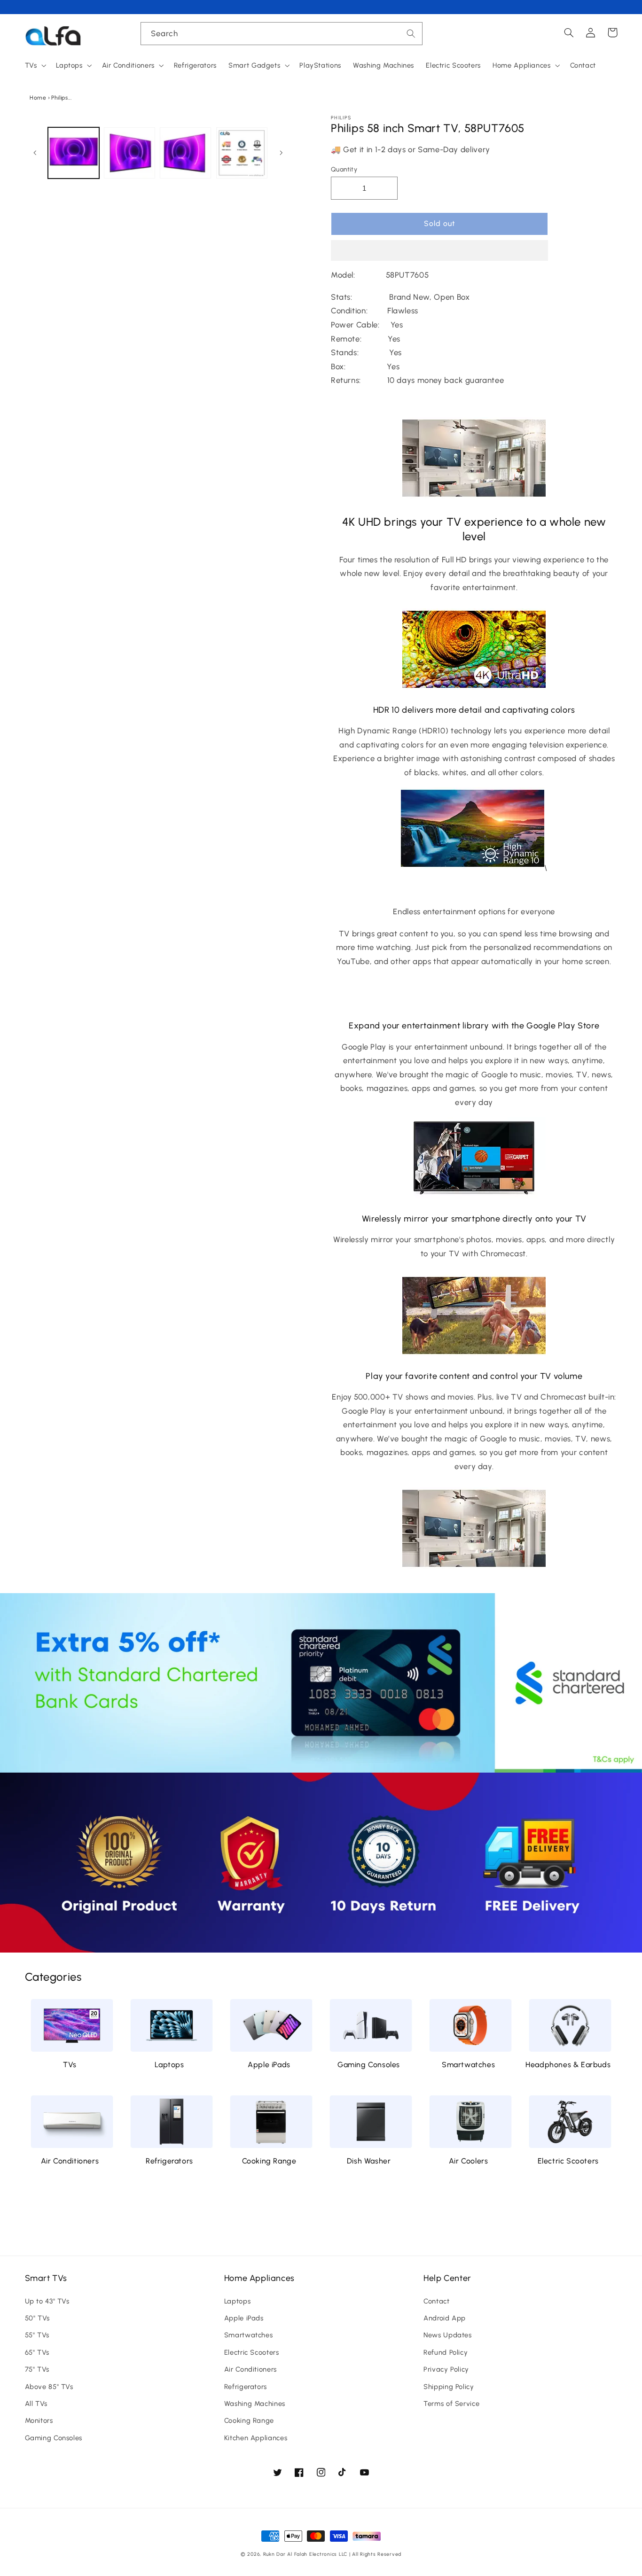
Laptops (169, 2065)
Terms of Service (451, 2404)
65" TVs (37, 2352)
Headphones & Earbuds (568, 2065)
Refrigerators (169, 2161)
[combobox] (282, 34)
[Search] (411, 33)
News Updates (448, 2335)
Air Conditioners (70, 2161)
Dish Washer (369, 2161)
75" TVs (37, 2369)
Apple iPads (269, 2065)
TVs (70, 2065)
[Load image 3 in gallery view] (185, 153)
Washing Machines (255, 2404)
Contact (436, 2301)
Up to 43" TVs (47, 2301)
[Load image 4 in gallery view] (242, 153)
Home (38, 98)
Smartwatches (468, 2065)
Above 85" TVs (49, 2387)
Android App (445, 2318)
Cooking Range (269, 2161)
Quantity (344, 169)
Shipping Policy (449, 2387)
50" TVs (37, 2318)
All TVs (36, 2404)
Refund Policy (446, 2352)
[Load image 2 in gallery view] (129, 153)
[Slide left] (35, 153)
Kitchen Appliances (256, 2438)
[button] (439, 251)
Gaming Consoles (369, 2065)
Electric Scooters (568, 2161)
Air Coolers (469, 2161)
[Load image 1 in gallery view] (74, 153)
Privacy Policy (446, 2369)
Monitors (39, 2420)
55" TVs (37, 2335)
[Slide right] (281, 153)
